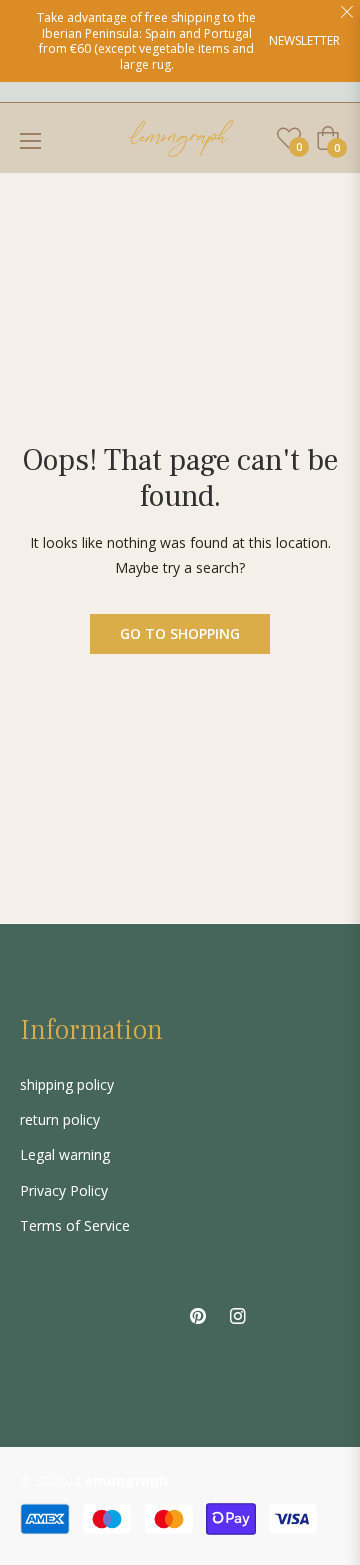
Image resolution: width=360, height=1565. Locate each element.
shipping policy (67, 1084)
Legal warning (65, 1154)
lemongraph (122, 1480)
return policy (60, 1119)
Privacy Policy (64, 1190)
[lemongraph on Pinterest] (198, 1314)
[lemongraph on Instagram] (238, 1314)
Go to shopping (180, 633)
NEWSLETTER (304, 40)
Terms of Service (75, 1225)
